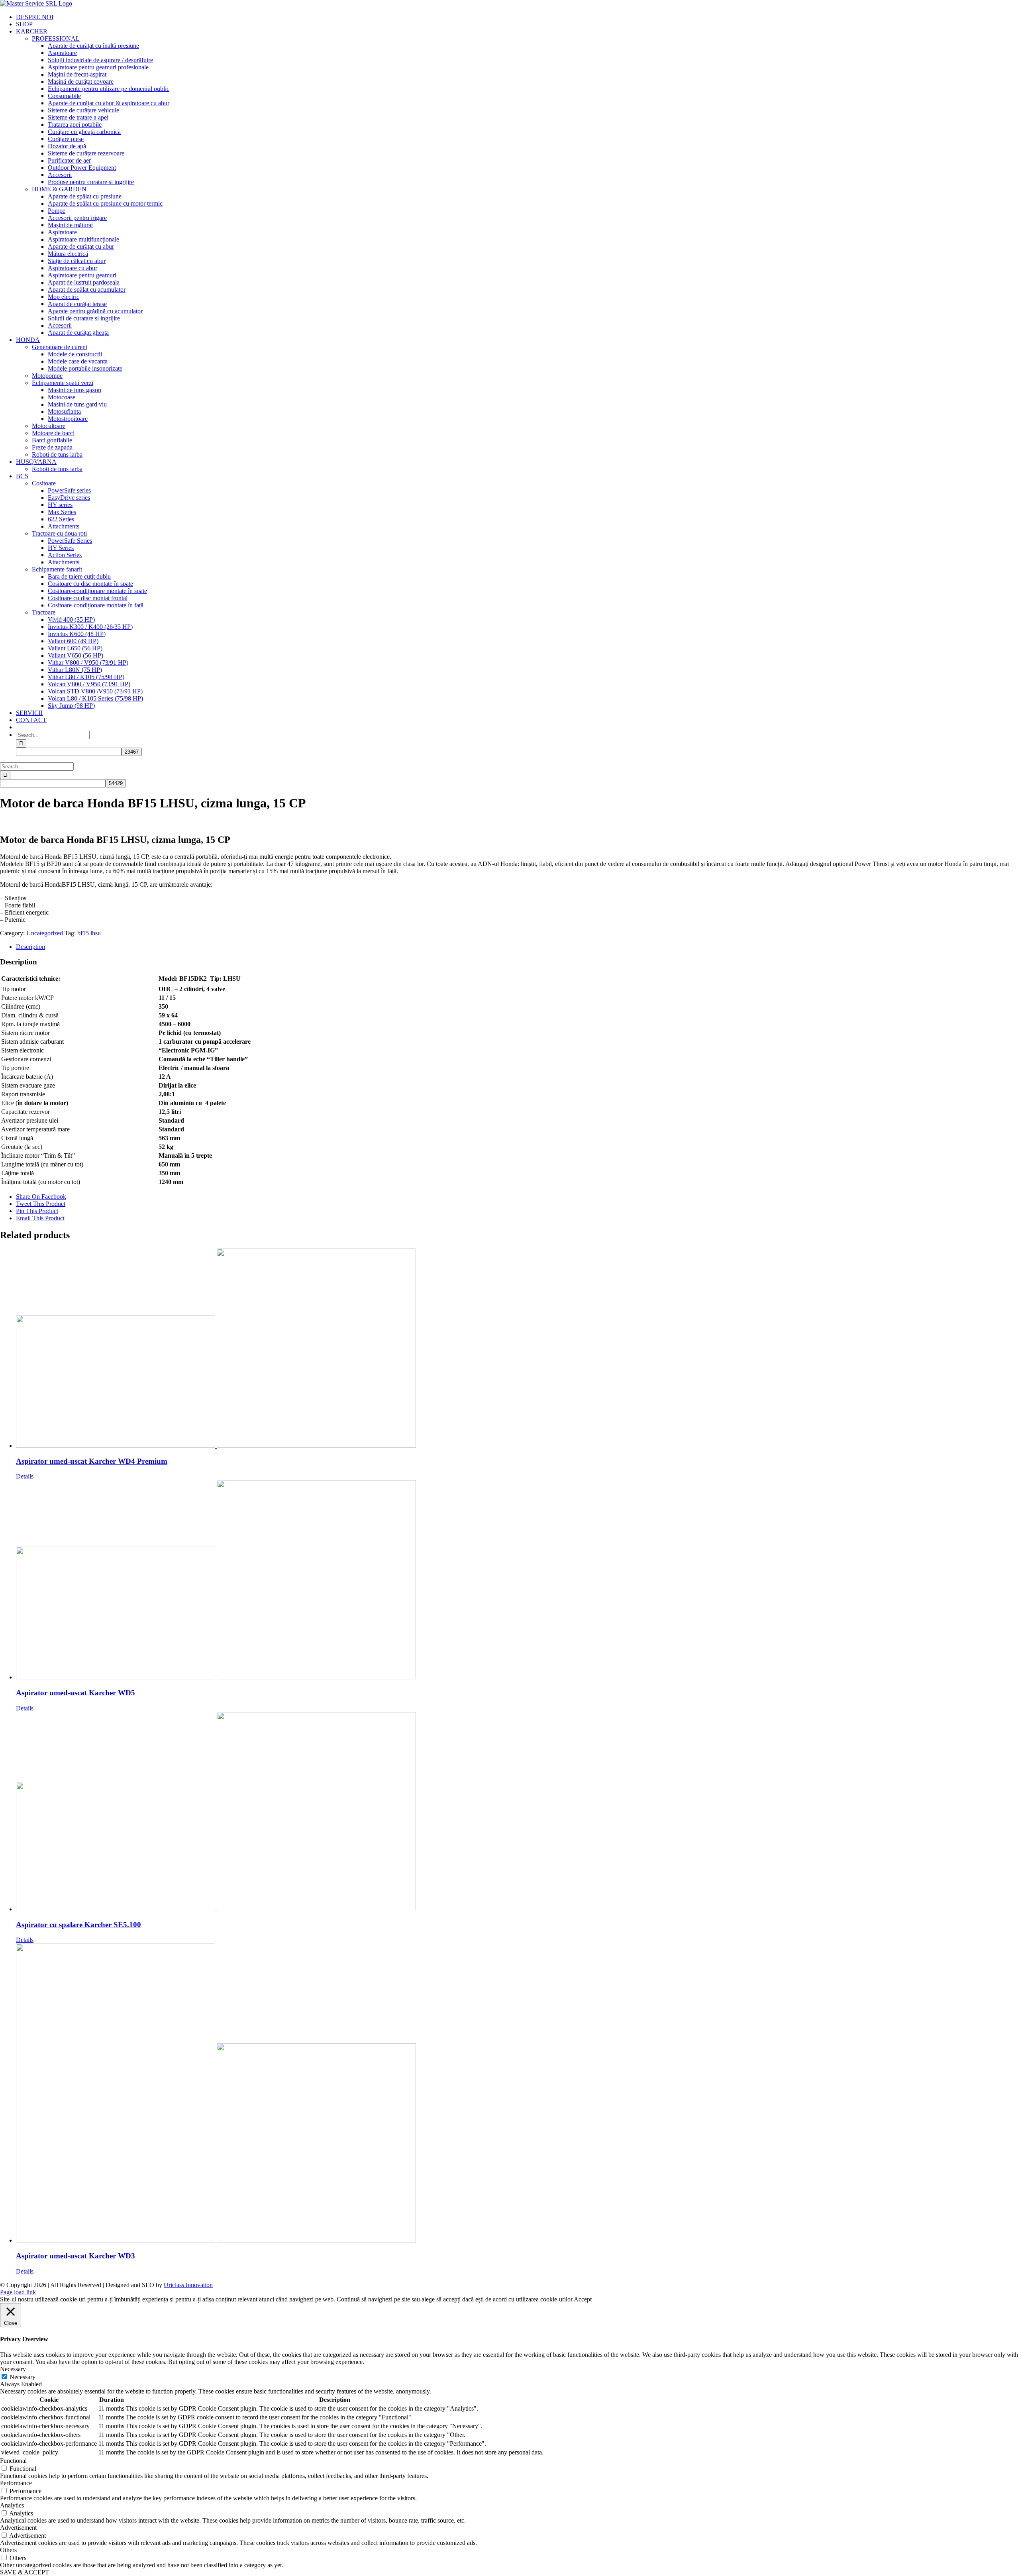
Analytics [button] (12, 2505)
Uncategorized (45, 933)
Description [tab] (30, 947)
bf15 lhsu (89, 933)
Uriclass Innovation (188, 2285)
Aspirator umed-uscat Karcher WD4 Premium (92, 1461)
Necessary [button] (13, 2369)
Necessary (23, 2377)
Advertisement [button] (18, 2528)
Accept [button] (583, 2299)
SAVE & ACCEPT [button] (25, 2572)
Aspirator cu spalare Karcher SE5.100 (78, 1925)
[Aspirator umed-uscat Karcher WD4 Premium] (518, 1349)
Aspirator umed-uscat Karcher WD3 (76, 2256)
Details (25, 1476)
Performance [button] (16, 2483)
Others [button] (8, 2550)
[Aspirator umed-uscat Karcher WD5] (518, 1581)
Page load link (18, 2292)
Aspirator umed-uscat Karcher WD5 (76, 1693)
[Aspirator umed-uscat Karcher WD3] (518, 2094)
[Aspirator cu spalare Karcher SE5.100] (518, 1812)
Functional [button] (13, 2461)
